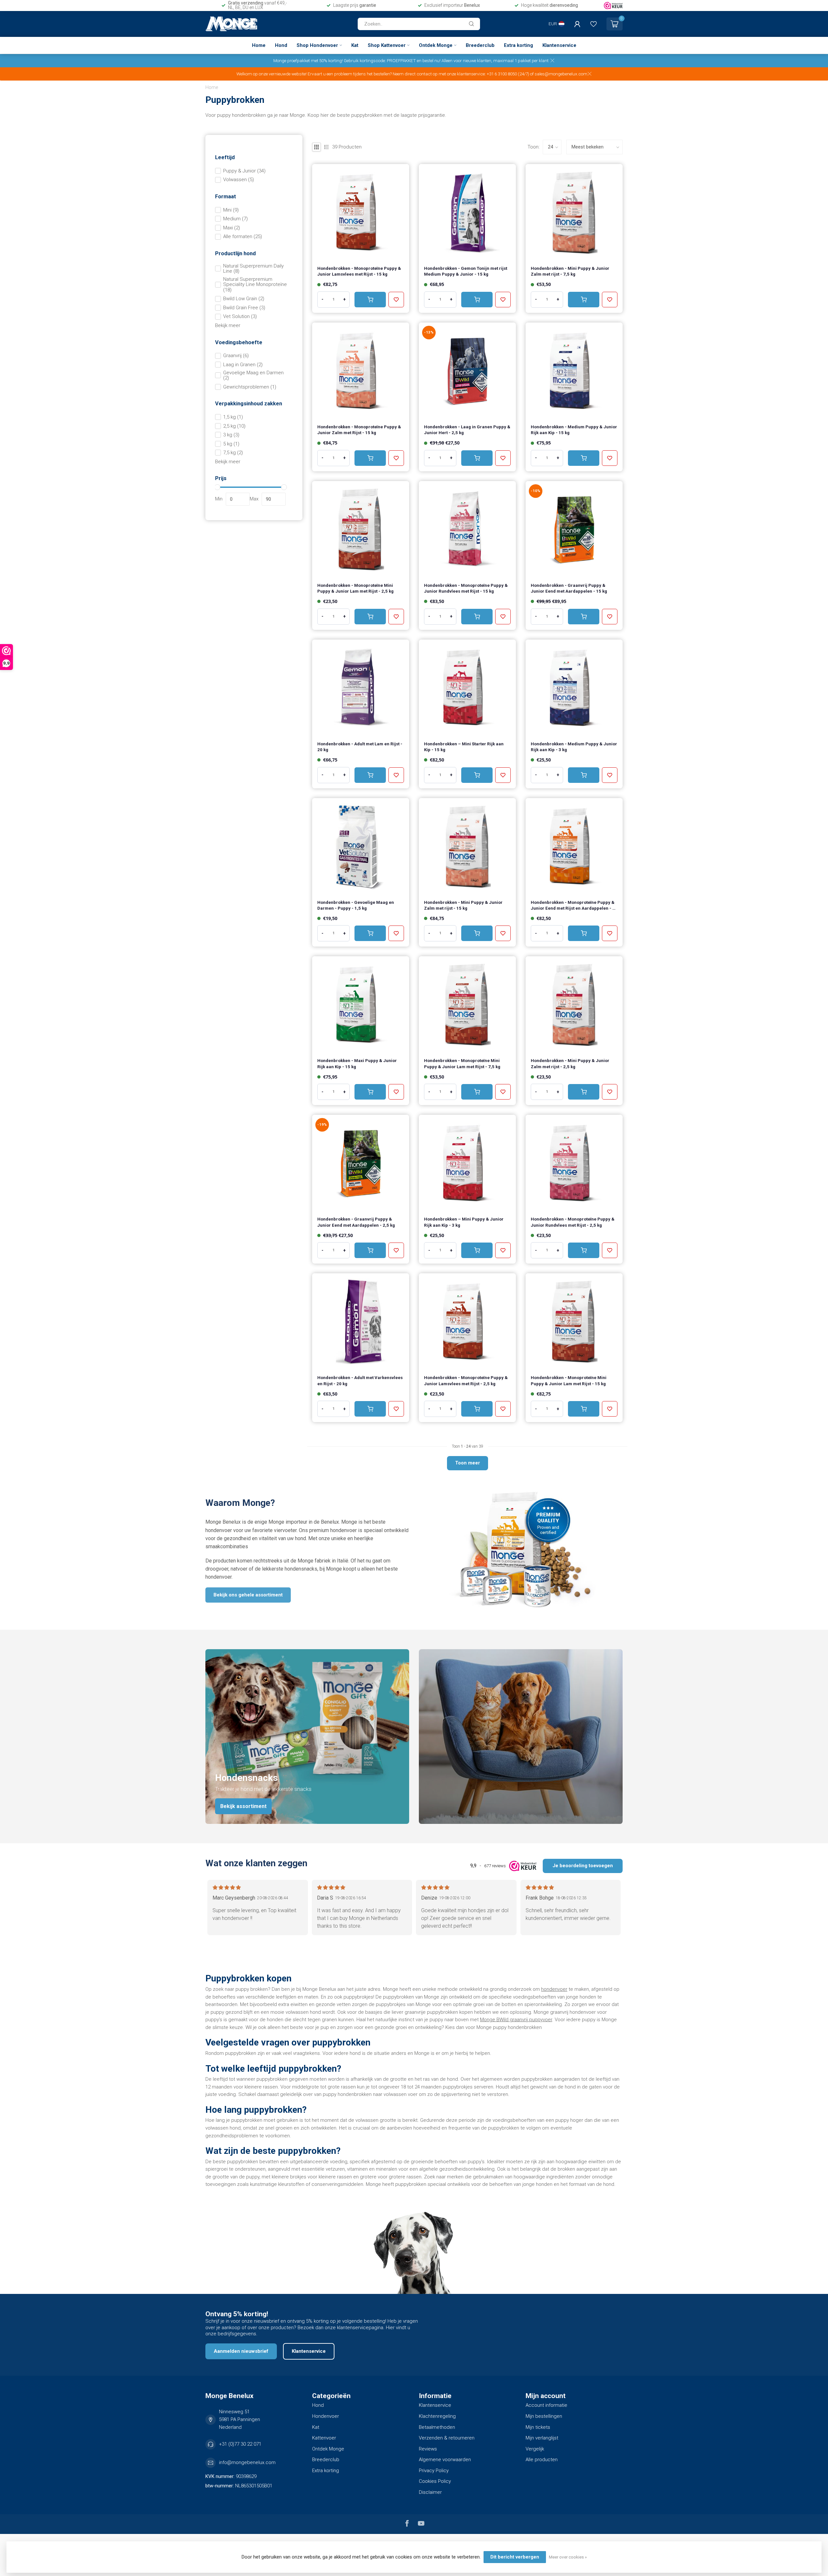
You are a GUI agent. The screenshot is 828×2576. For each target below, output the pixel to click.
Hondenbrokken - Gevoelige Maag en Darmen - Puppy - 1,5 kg (356, 905)
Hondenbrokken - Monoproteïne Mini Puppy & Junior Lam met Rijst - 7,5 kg (462, 1063)
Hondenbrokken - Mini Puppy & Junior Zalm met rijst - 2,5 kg (570, 1063)
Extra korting (518, 45)
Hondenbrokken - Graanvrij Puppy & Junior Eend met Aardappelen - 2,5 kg (356, 1222)
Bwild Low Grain (244, 299)
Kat (355, 45)
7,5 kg (233, 453)
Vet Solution (240, 317)
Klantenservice (559, 45)
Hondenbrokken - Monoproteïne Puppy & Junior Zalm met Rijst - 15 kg (359, 430)
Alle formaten (243, 237)
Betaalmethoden (437, 2427)
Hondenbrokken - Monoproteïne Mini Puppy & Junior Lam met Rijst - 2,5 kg (355, 588)
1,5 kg (233, 417)
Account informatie (546, 2405)
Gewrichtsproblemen (250, 387)
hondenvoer (554, 1989)
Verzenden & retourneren (447, 2438)
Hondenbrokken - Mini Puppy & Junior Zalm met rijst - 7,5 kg (570, 271)
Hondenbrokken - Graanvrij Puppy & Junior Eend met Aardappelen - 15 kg (569, 588)
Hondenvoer (326, 2416)
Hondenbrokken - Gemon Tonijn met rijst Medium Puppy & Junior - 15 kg (466, 271)
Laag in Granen (243, 365)
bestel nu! (431, 60)
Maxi (232, 228)
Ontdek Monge (436, 45)
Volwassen (239, 180)
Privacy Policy (434, 2471)
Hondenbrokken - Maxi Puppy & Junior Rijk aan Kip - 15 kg (357, 1063)
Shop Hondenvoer (317, 45)
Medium (235, 219)
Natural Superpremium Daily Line (253, 269)
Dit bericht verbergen (515, 2557)
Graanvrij (236, 356)
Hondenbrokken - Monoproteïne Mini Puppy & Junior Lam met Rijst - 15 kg (569, 1381)
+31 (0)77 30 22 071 (240, 2444)
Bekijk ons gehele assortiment (248, 1595)
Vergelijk (535, 2449)
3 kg (231, 435)
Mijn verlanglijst (542, 2438)
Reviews (428, 2449)
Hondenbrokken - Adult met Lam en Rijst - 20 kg (360, 747)
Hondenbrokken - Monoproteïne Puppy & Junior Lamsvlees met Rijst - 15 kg (359, 271)
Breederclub (480, 45)
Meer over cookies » (568, 2557)
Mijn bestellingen (544, 2416)
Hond (281, 45)
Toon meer (468, 1463)
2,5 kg (234, 426)
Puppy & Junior (244, 171)
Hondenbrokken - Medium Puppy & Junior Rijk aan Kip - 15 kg (574, 430)
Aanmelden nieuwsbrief (241, 2351)
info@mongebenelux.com (247, 2462)
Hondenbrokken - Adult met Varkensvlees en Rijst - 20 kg (360, 1381)
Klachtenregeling (437, 2416)
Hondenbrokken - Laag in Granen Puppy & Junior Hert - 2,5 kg (467, 430)
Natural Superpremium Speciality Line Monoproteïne (255, 285)
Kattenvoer (324, 2438)
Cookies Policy (435, 2481)
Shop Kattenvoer (387, 45)
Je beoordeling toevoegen (583, 1866)
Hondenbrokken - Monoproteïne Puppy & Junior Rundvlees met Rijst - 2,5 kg (573, 1222)
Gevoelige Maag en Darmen (253, 375)
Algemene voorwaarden (445, 2460)
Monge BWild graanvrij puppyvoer (516, 2020)
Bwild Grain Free (244, 308)
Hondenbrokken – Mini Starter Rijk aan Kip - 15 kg (464, 747)
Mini (231, 210)
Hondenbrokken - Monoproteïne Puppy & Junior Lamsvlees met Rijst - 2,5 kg (466, 1381)
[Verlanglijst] (594, 24)
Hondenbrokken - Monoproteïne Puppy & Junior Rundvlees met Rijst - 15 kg (466, 588)
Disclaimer (430, 2492)
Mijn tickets (538, 2427)
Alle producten (542, 2460)
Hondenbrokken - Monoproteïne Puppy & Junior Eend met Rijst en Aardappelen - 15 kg (574, 906)
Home (259, 45)
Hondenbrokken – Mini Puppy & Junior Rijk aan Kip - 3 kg (464, 1222)
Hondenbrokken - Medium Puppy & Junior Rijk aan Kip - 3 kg (574, 747)
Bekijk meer (228, 325)
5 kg (231, 444)
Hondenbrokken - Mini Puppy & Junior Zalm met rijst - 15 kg (463, 905)
